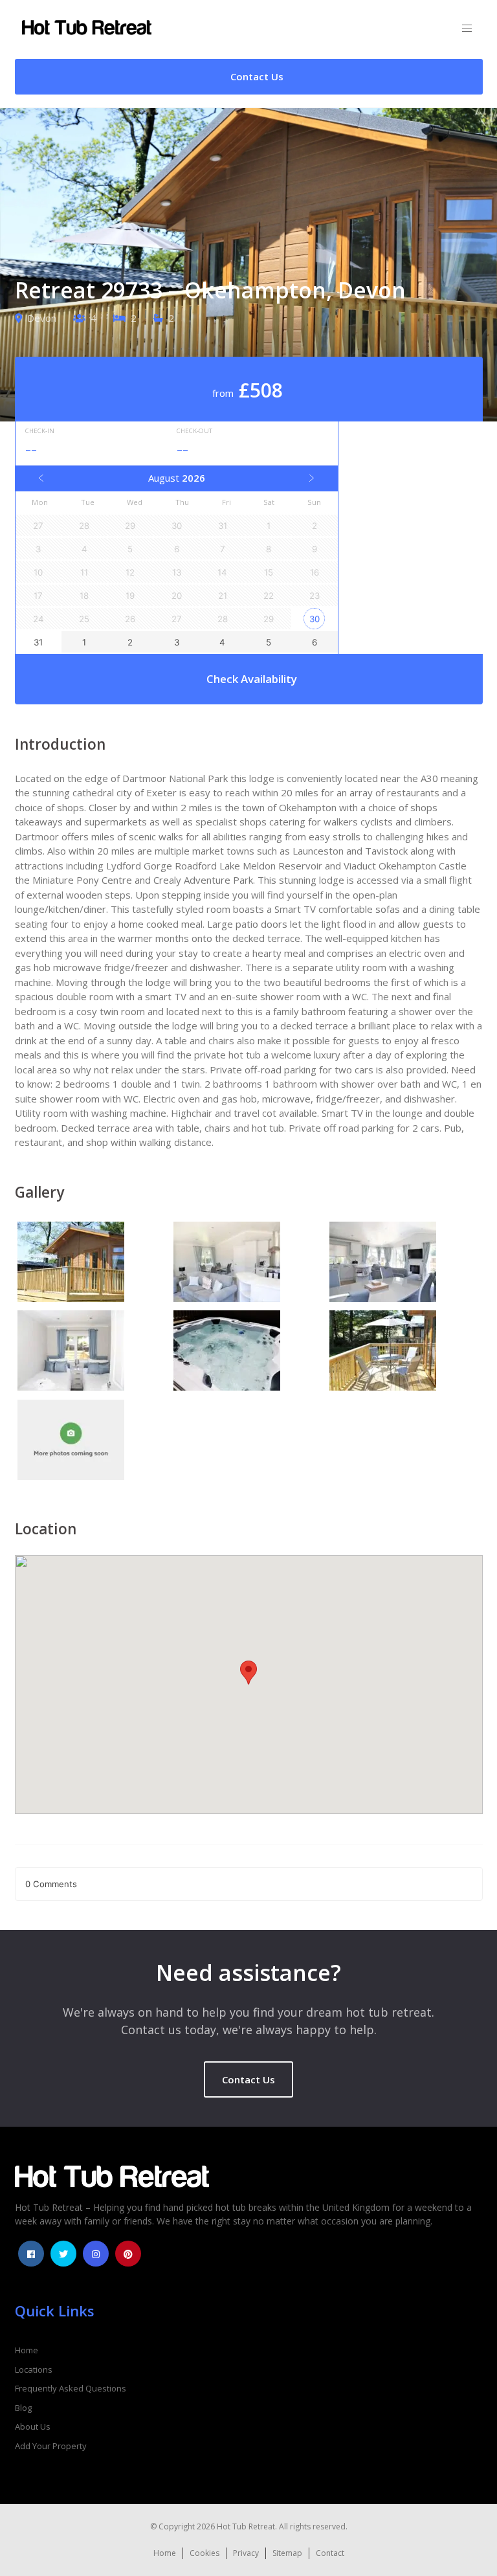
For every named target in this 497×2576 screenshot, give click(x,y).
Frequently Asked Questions (71, 2388)
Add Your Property (51, 2446)
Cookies (204, 2553)
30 (315, 619)
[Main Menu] (467, 29)
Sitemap (287, 2553)
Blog (23, 2408)
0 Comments (51, 1884)
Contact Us (248, 2079)
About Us (33, 2426)
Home (27, 2350)
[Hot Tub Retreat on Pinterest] (128, 2254)
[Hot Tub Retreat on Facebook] (31, 2254)
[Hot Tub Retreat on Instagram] (96, 2254)
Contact (330, 2553)
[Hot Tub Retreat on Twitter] (63, 2254)
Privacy (246, 2553)
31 (38, 642)
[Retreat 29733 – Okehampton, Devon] (93, 1264)
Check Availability (252, 679)
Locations (34, 2369)
